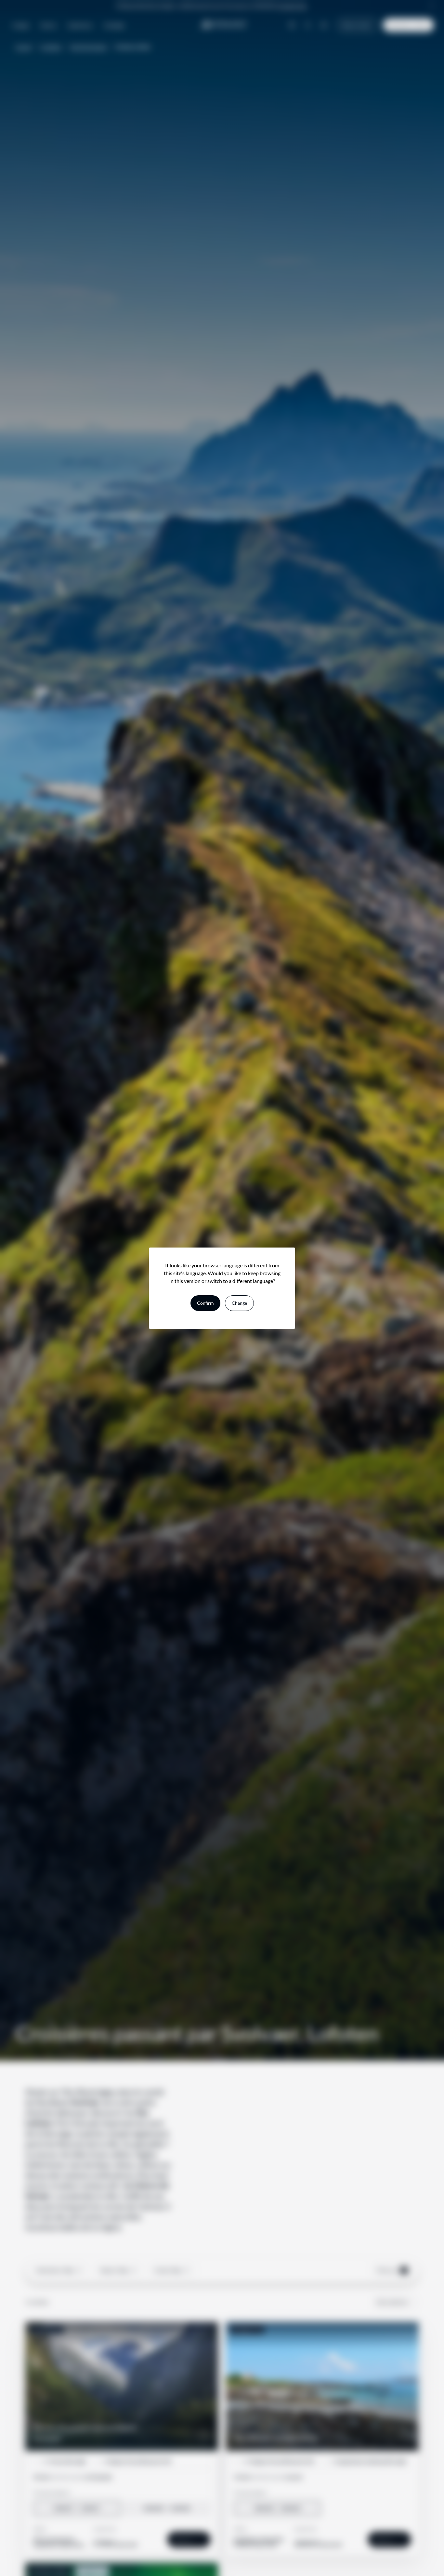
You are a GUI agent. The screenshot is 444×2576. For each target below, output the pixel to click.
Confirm (205, 1303)
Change (239, 1303)
